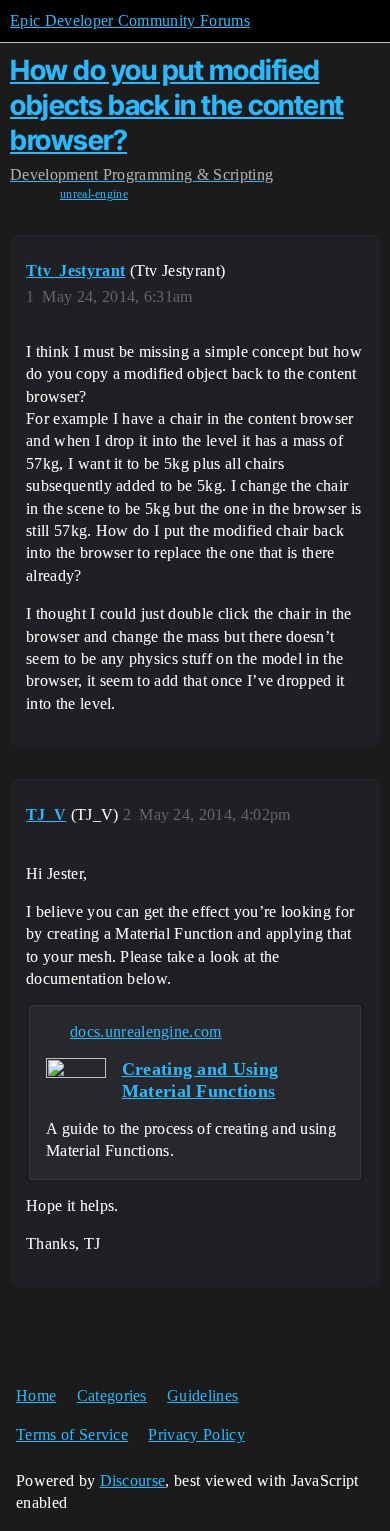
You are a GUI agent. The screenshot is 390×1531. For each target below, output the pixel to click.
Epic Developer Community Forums (130, 20)
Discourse (133, 1480)
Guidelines (202, 1395)
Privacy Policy (196, 1434)
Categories (112, 1395)
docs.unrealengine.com (146, 1031)
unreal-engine (94, 194)
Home (36, 1395)
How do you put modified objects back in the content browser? (177, 105)
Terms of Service (72, 1434)
